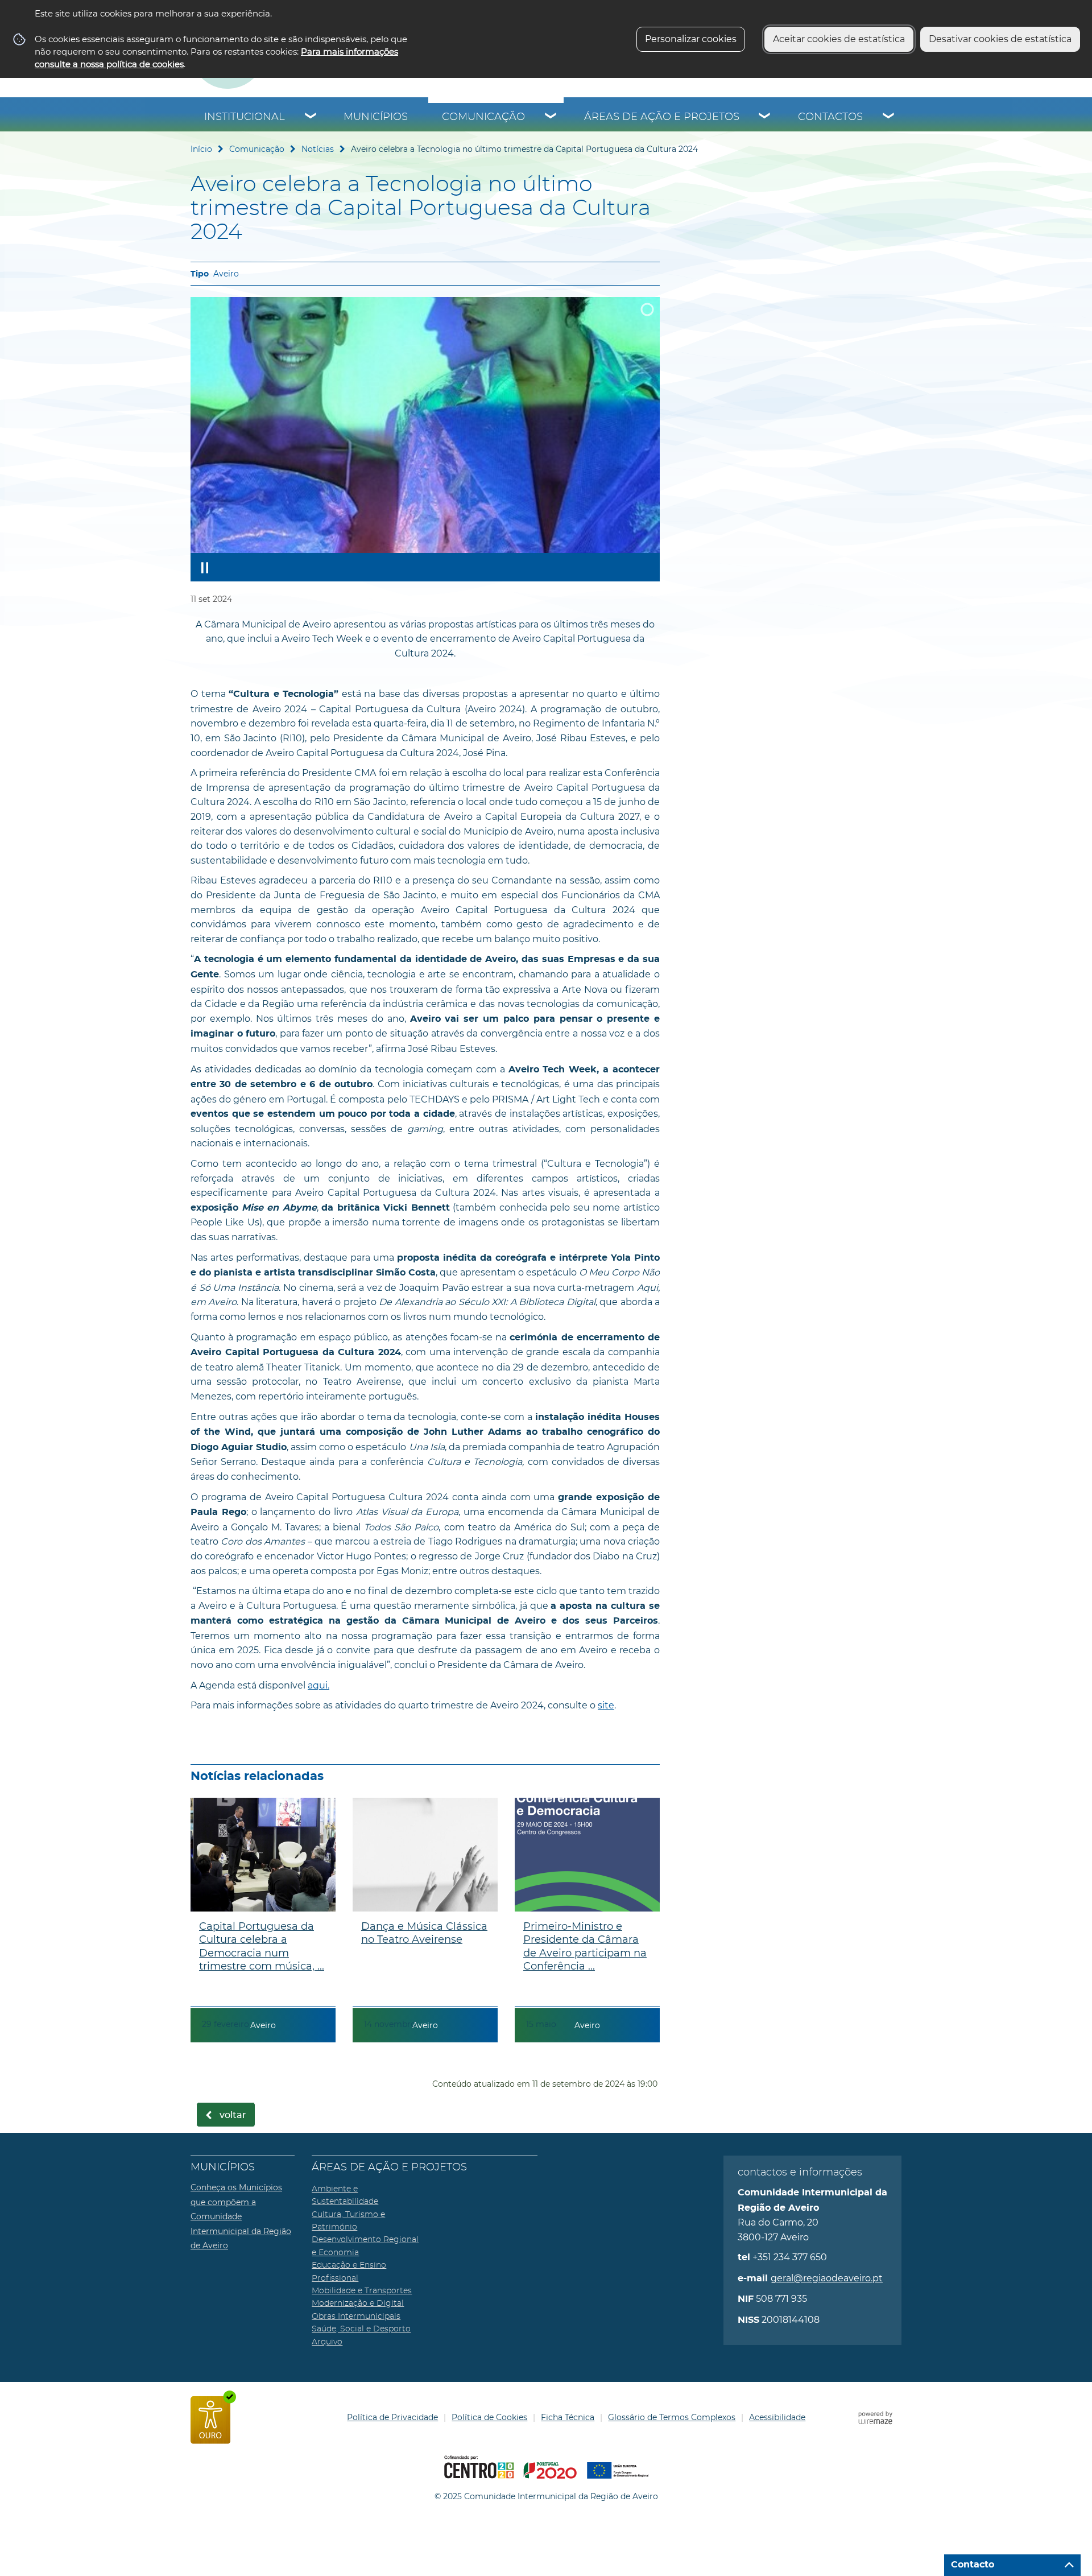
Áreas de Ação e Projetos (662, 117)
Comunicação (483, 117)
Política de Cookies (489, 2417)
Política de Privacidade (392, 2417)
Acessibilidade (777, 2417)
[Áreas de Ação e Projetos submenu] (765, 117)
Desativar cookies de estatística (1000, 39)
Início (201, 149)
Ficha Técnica (568, 2417)
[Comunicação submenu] (551, 117)
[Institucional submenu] (311, 117)
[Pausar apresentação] (205, 567)
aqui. (318, 1685)
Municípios (376, 117)
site (606, 1705)
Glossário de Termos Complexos (672, 2417)
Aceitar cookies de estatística (839, 39)
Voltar (233, 2115)
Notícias (318, 149)
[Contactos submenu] (889, 117)
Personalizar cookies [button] (691, 39)
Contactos (830, 117)
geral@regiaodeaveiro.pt (827, 2278)
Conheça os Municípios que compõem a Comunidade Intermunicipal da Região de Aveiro (241, 2216)
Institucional (245, 117)
